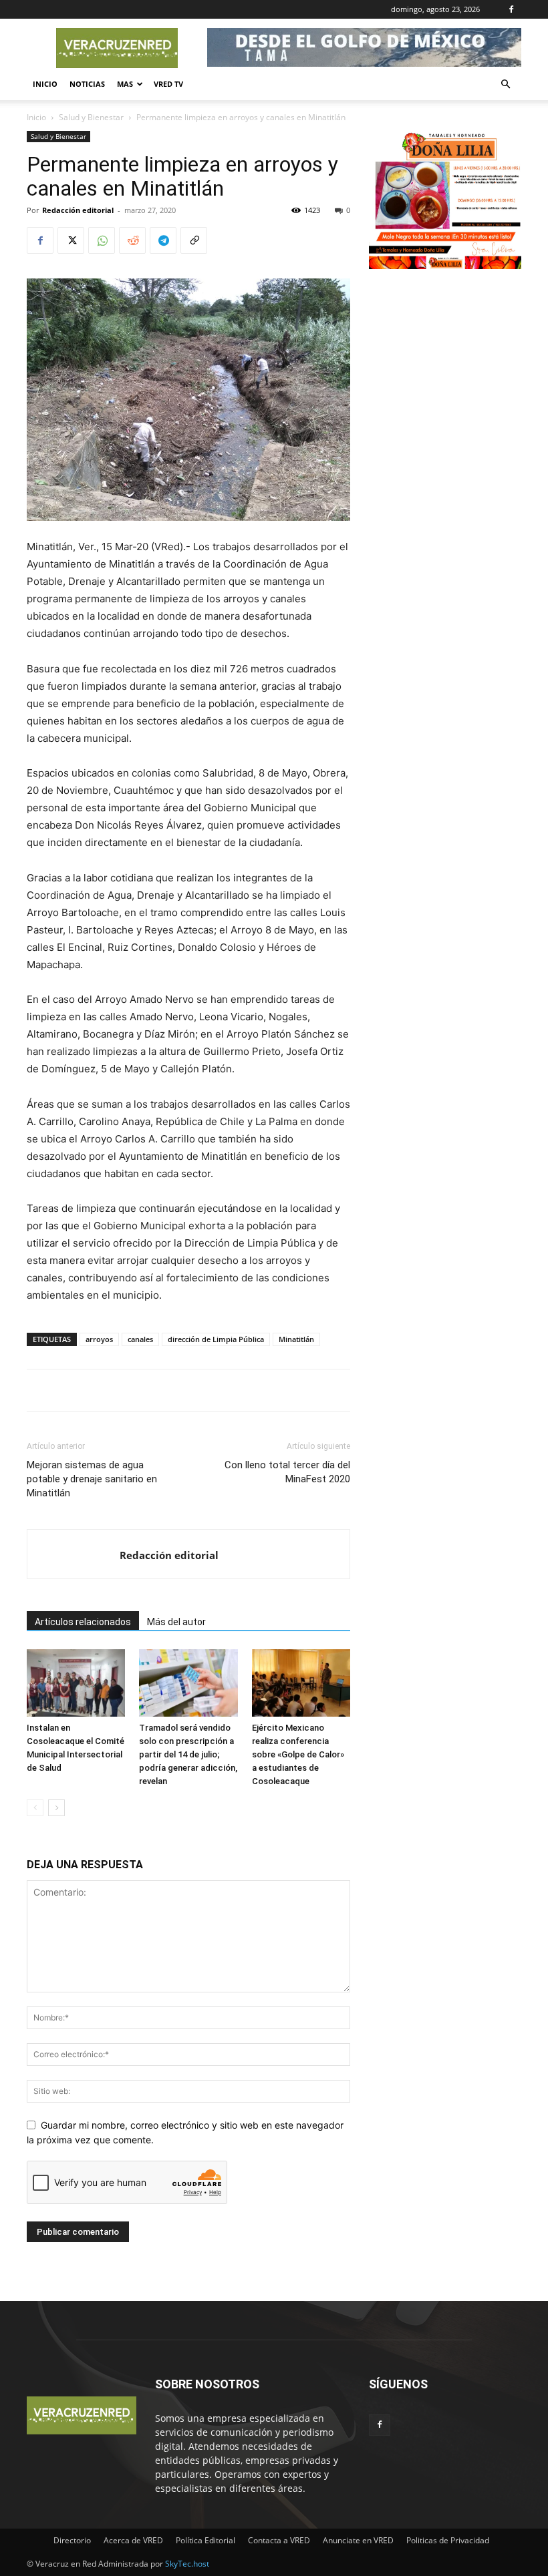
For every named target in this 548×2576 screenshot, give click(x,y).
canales (140, 1339)
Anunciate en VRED (358, 2540)
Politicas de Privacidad (448, 2540)
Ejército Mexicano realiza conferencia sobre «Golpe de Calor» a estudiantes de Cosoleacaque (298, 1754)
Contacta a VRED (279, 2540)
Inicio (45, 84)
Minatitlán (296, 1339)
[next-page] (56, 1808)
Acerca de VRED (133, 2540)
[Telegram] (163, 240)
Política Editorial (205, 2540)
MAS (125, 84)
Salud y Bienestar (91, 117)
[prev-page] (35, 1808)
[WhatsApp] (102, 240)
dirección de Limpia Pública (216, 1339)
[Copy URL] (194, 240)
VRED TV (168, 84)
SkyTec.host (187, 2564)
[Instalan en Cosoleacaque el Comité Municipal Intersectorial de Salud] (76, 1683)
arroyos (99, 1339)
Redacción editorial (78, 210)
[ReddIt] (132, 240)
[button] (505, 84)
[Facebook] (511, 9)
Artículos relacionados (83, 1622)
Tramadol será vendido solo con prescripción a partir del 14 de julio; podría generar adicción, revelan (188, 1754)
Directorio (72, 2540)
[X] (71, 240)
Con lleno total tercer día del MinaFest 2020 (287, 1472)
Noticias (87, 84)
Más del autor (176, 1622)
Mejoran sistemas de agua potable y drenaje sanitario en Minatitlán (92, 1479)
